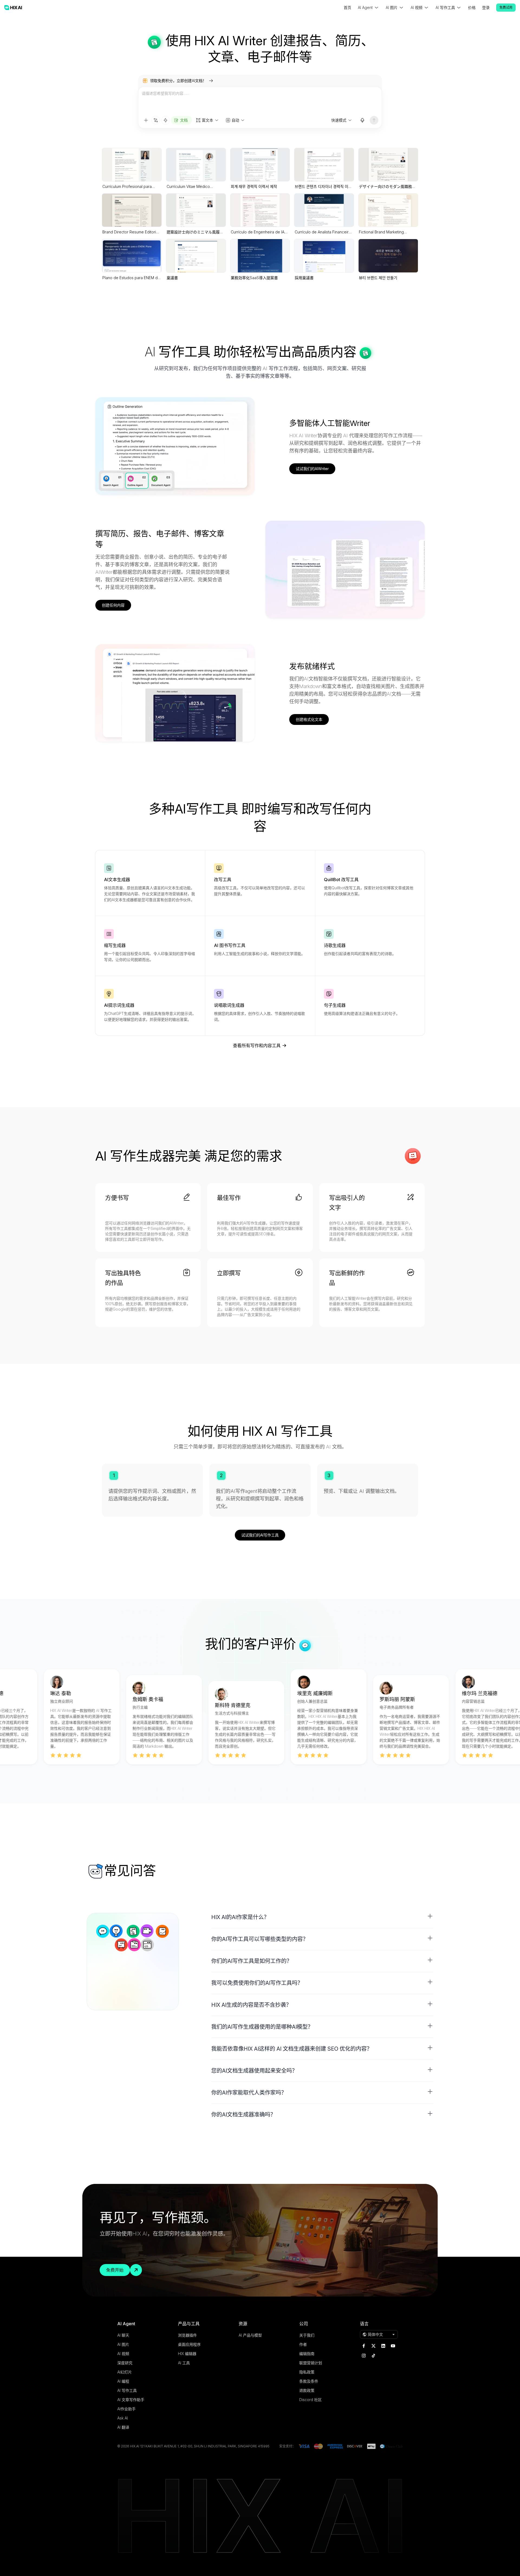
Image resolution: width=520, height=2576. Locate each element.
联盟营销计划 (311, 2363)
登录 (486, 7)
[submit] (374, 120)
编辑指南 (307, 2354)
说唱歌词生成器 (229, 1005)
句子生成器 (335, 1005)
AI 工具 (184, 2363)
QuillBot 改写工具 (341, 880)
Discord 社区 (311, 2400)
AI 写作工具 (127, 2390)
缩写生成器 (115, 945)
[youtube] (393, 2346)
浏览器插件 (187, 2335)
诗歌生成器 (335, 945)
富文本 (207, 120)
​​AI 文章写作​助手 (131, 2400)
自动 (235, 120)
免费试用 (506, 7)
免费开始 (115, 2270)
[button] (322, 1917)
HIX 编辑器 (187, 2354)
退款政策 (307, 2390)
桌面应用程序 (189, 2344)
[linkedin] (383, 2346)
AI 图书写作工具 (230, 945)
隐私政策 (307, 2372)
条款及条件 (309, 2381)
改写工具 (223, 880)
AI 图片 (123, 2344)
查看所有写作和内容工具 (257, 1046)
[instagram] (364, 2356)
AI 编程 (123, 2381)
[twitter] (373, 2346)
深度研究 (125, 2363)
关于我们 (307, 2335)
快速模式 (339, 120)
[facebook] (364, 2346)
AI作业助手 (126, 2409)
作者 (303, 2344)
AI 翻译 (123, 2427)
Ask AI (123, 2418)
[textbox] (260, 101)
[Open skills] (165, 120)
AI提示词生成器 (119, 1005)
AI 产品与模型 (250, 2335)
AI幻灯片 (125, 2372)
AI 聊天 (123, 2335)
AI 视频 (123, 2354)
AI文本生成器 (117, 880)
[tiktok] (373, 2356)
